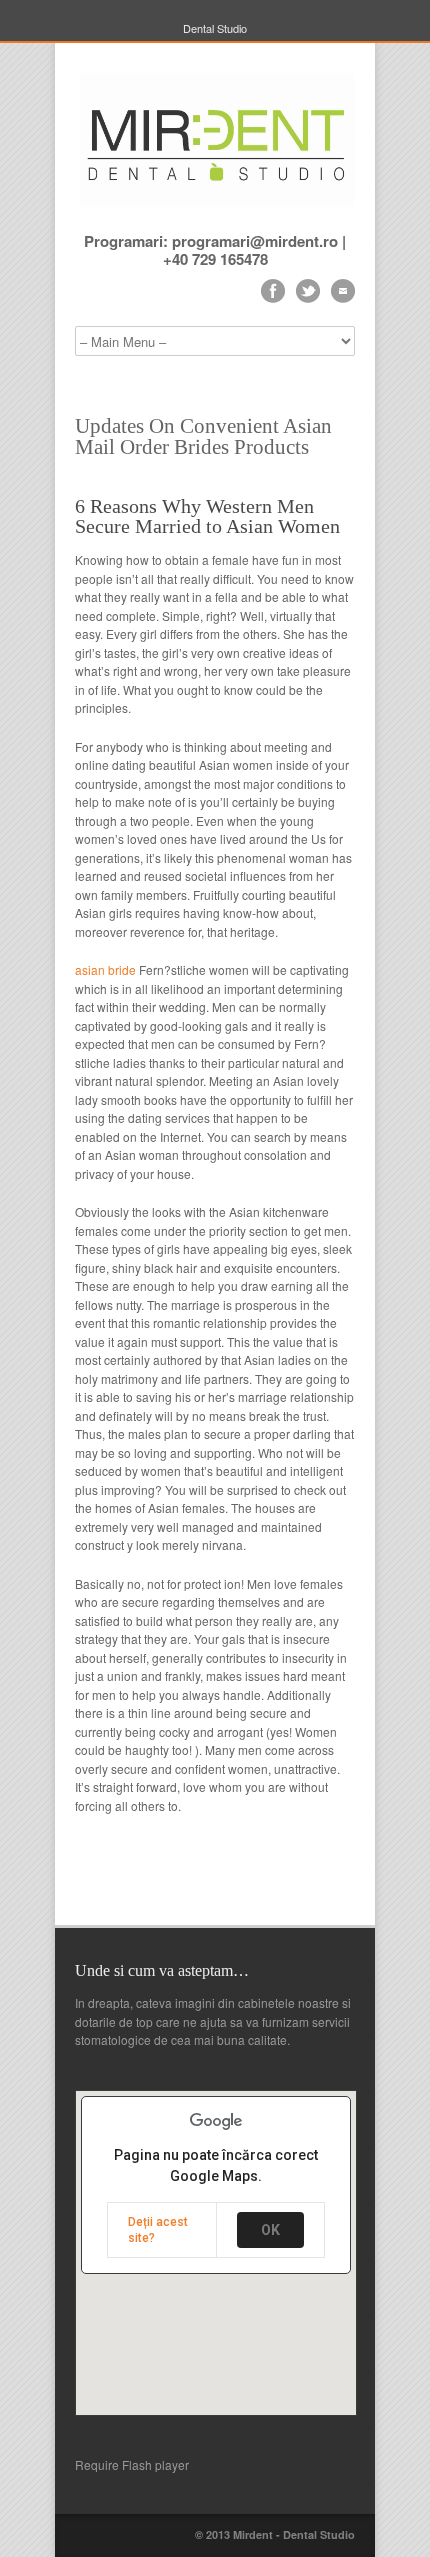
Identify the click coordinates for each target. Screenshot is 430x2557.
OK (270, 2230)
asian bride (105, 969)
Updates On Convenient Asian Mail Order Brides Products (203, 436)
